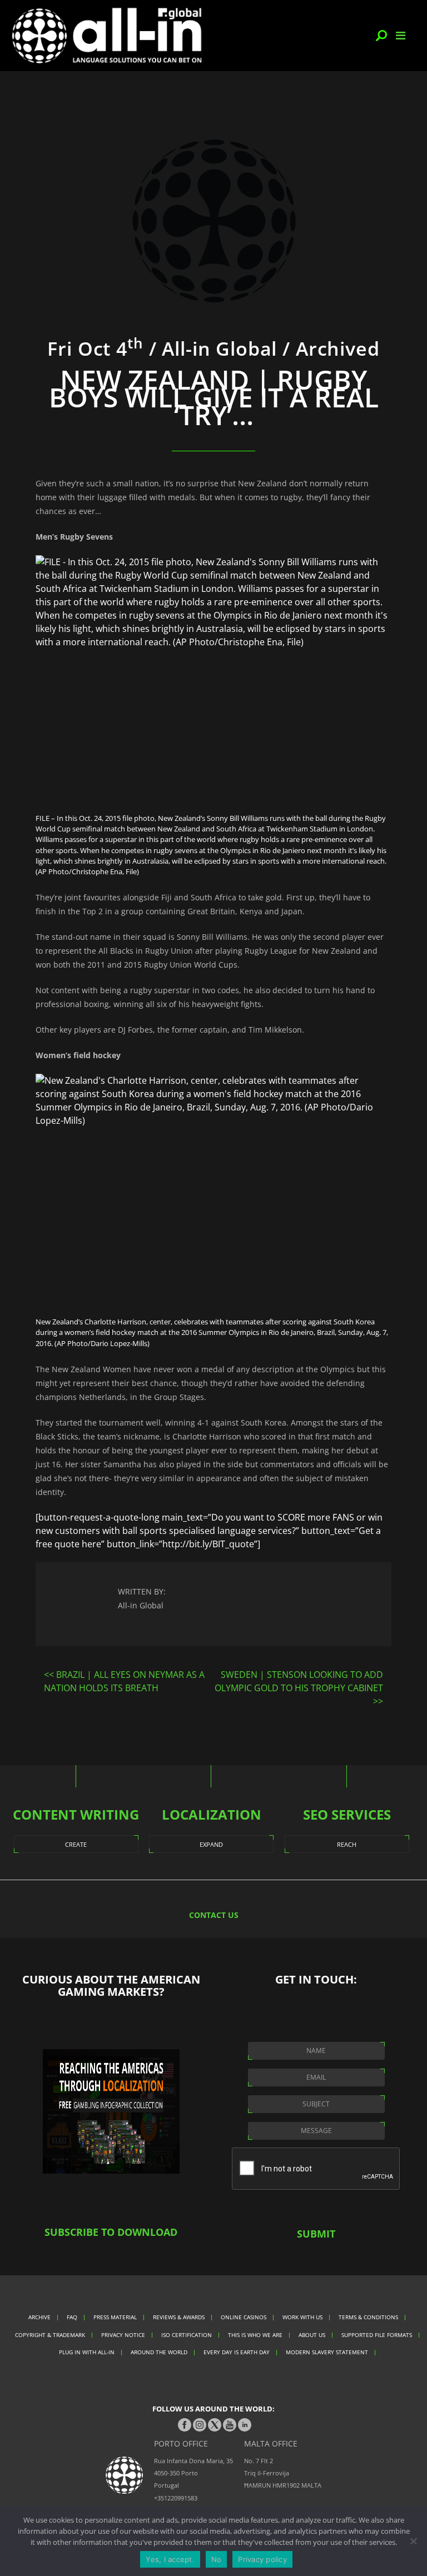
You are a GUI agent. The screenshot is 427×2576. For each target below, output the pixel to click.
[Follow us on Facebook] (185, 2425)
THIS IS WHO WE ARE (255, 2335)
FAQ (72, 2317)
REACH (347, 1844)
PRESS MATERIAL (115, 2317)
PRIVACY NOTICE (123, 2335)
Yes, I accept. (170, 2559)
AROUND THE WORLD (159, 2352)
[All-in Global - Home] (107, 36)
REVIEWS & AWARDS (179, 2317)
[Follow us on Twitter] (215, 2425)
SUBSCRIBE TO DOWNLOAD (111, 2232)
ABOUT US (312, 2335)
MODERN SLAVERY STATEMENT (327, 2352)
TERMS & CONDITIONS (368, 2317)
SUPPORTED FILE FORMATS (377, 2335)
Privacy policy (262, 2559)
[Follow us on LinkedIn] (245, 2425)
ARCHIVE (39, 2317)
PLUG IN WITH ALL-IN (87, 2352)
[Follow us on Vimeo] (230, 2425)
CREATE (76, 1844)
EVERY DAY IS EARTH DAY (237, 2352)
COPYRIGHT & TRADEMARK (50, 2335)
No (217, 2559)
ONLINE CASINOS (244, 2317)
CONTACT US (214, 1915)
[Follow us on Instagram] (200, 2425)
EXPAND (211, 1844)
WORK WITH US (302, 2317)
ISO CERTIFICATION (187, 2335)
